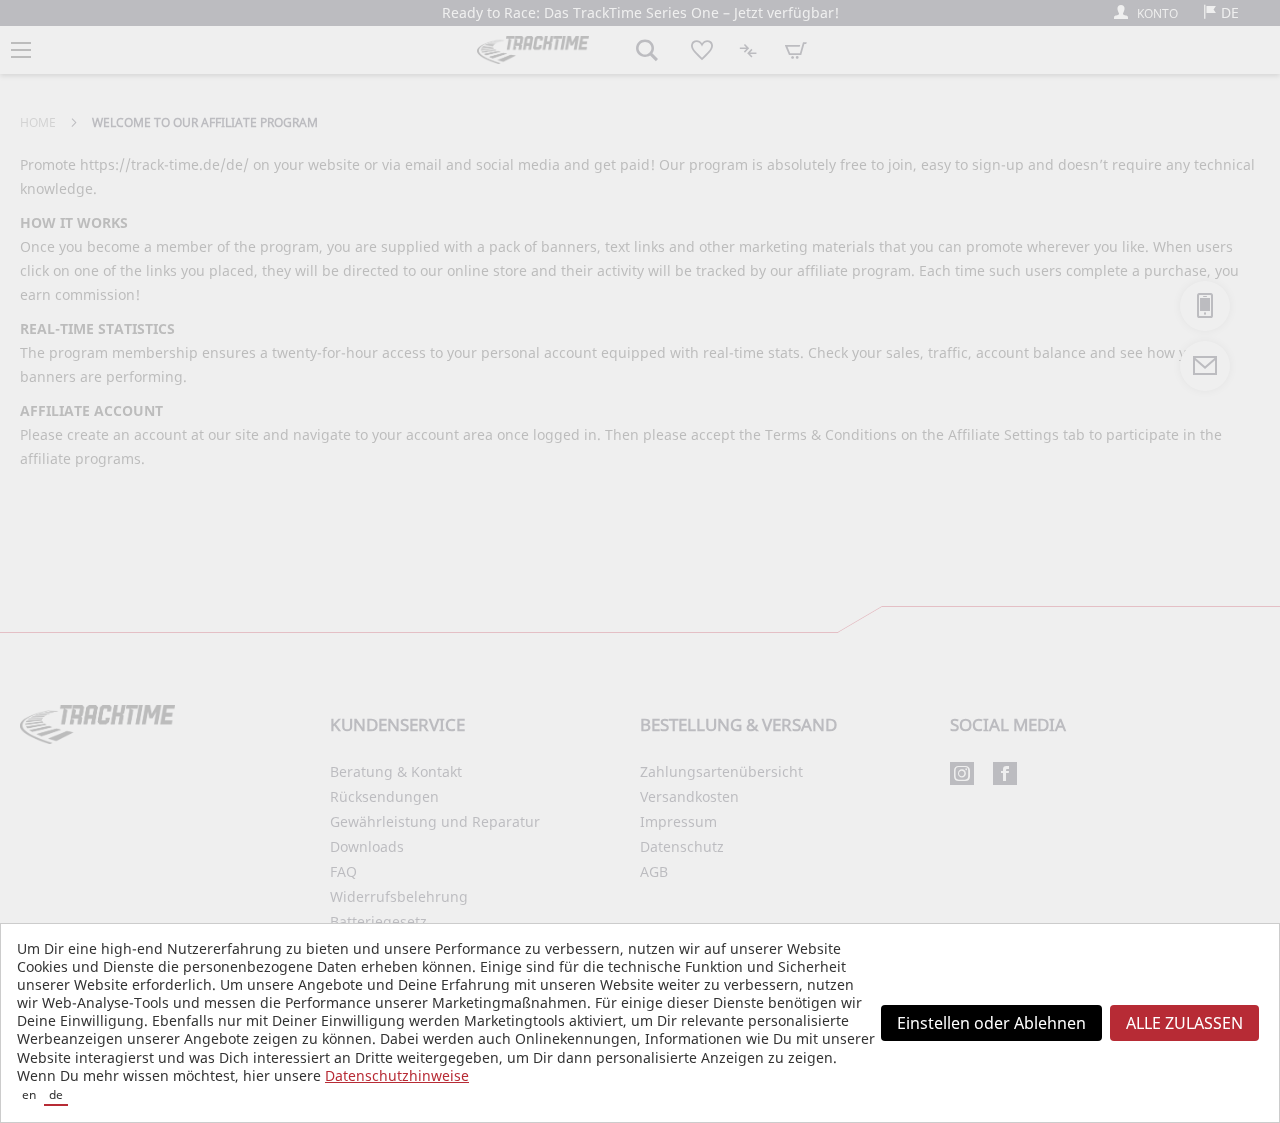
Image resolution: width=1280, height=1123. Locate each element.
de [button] (56, 1094)
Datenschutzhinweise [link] (397, 1075)
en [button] (29, 1094)
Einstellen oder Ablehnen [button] (991, 1023)
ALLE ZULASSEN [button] (1184, 1023)
